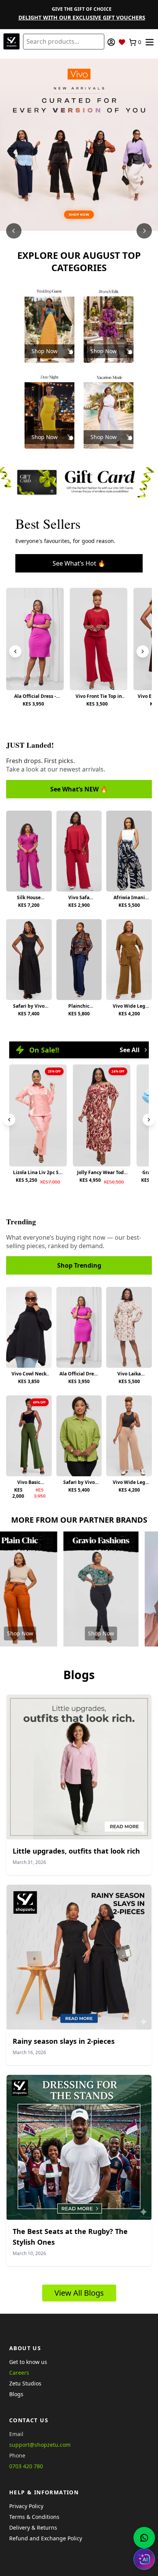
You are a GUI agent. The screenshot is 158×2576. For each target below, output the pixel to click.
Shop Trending (79, 1265)
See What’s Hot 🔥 (79, 563)
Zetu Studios (25, 2383)
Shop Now (44, 351)
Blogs (16, 2394)
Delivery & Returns (33, 2527)
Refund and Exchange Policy (46, 2538)
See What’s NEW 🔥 (79, 789)
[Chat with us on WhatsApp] (144, 2538)
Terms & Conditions (34, 2517)
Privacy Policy (26, 2506)
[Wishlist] (122, 42)
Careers (19, 2373)
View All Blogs (79, 2293)
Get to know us (28, 2362)
